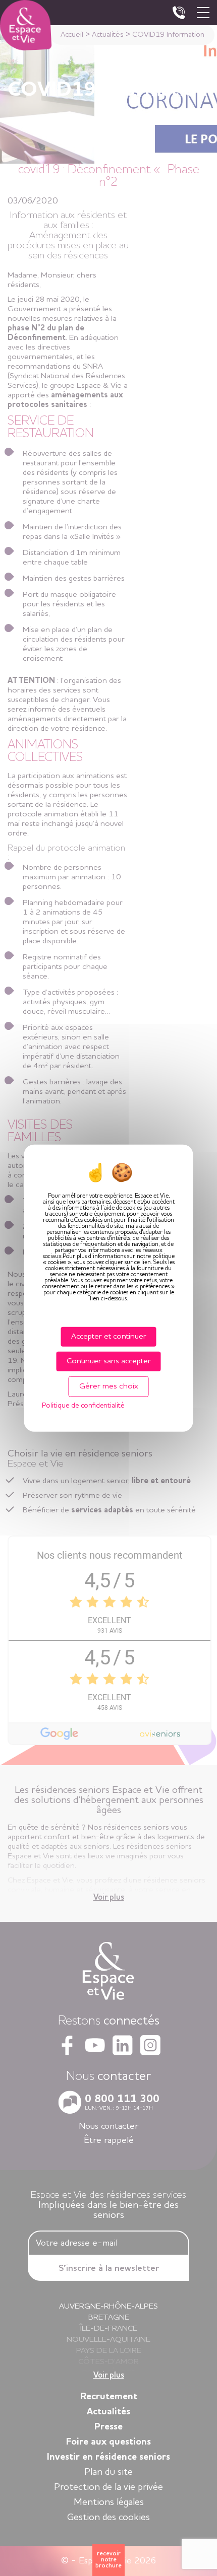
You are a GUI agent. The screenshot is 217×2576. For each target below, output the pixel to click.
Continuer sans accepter (109, 1361)
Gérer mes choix (109, 1386)
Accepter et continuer (109, 1336)
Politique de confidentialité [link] (83, 1406)
